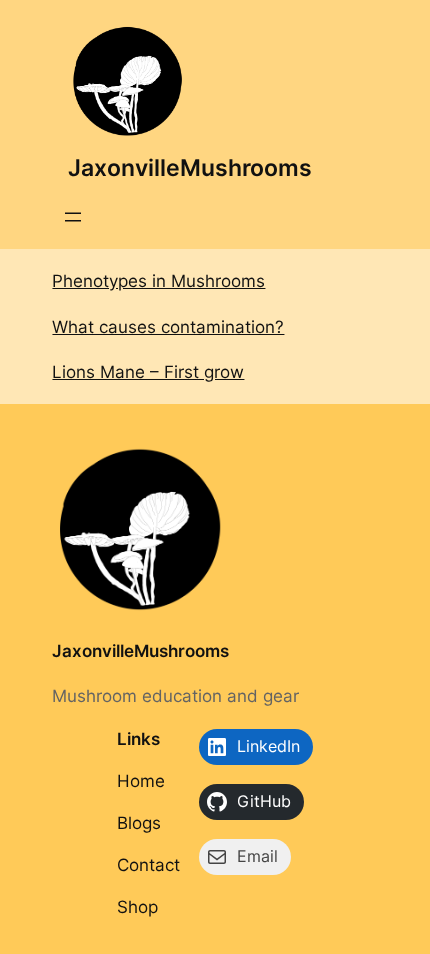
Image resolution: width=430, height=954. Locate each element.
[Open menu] (73, 217)
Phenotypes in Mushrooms (158, 281)
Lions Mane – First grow (148, 372)
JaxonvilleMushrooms (190, 168)
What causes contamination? (168, 327)
